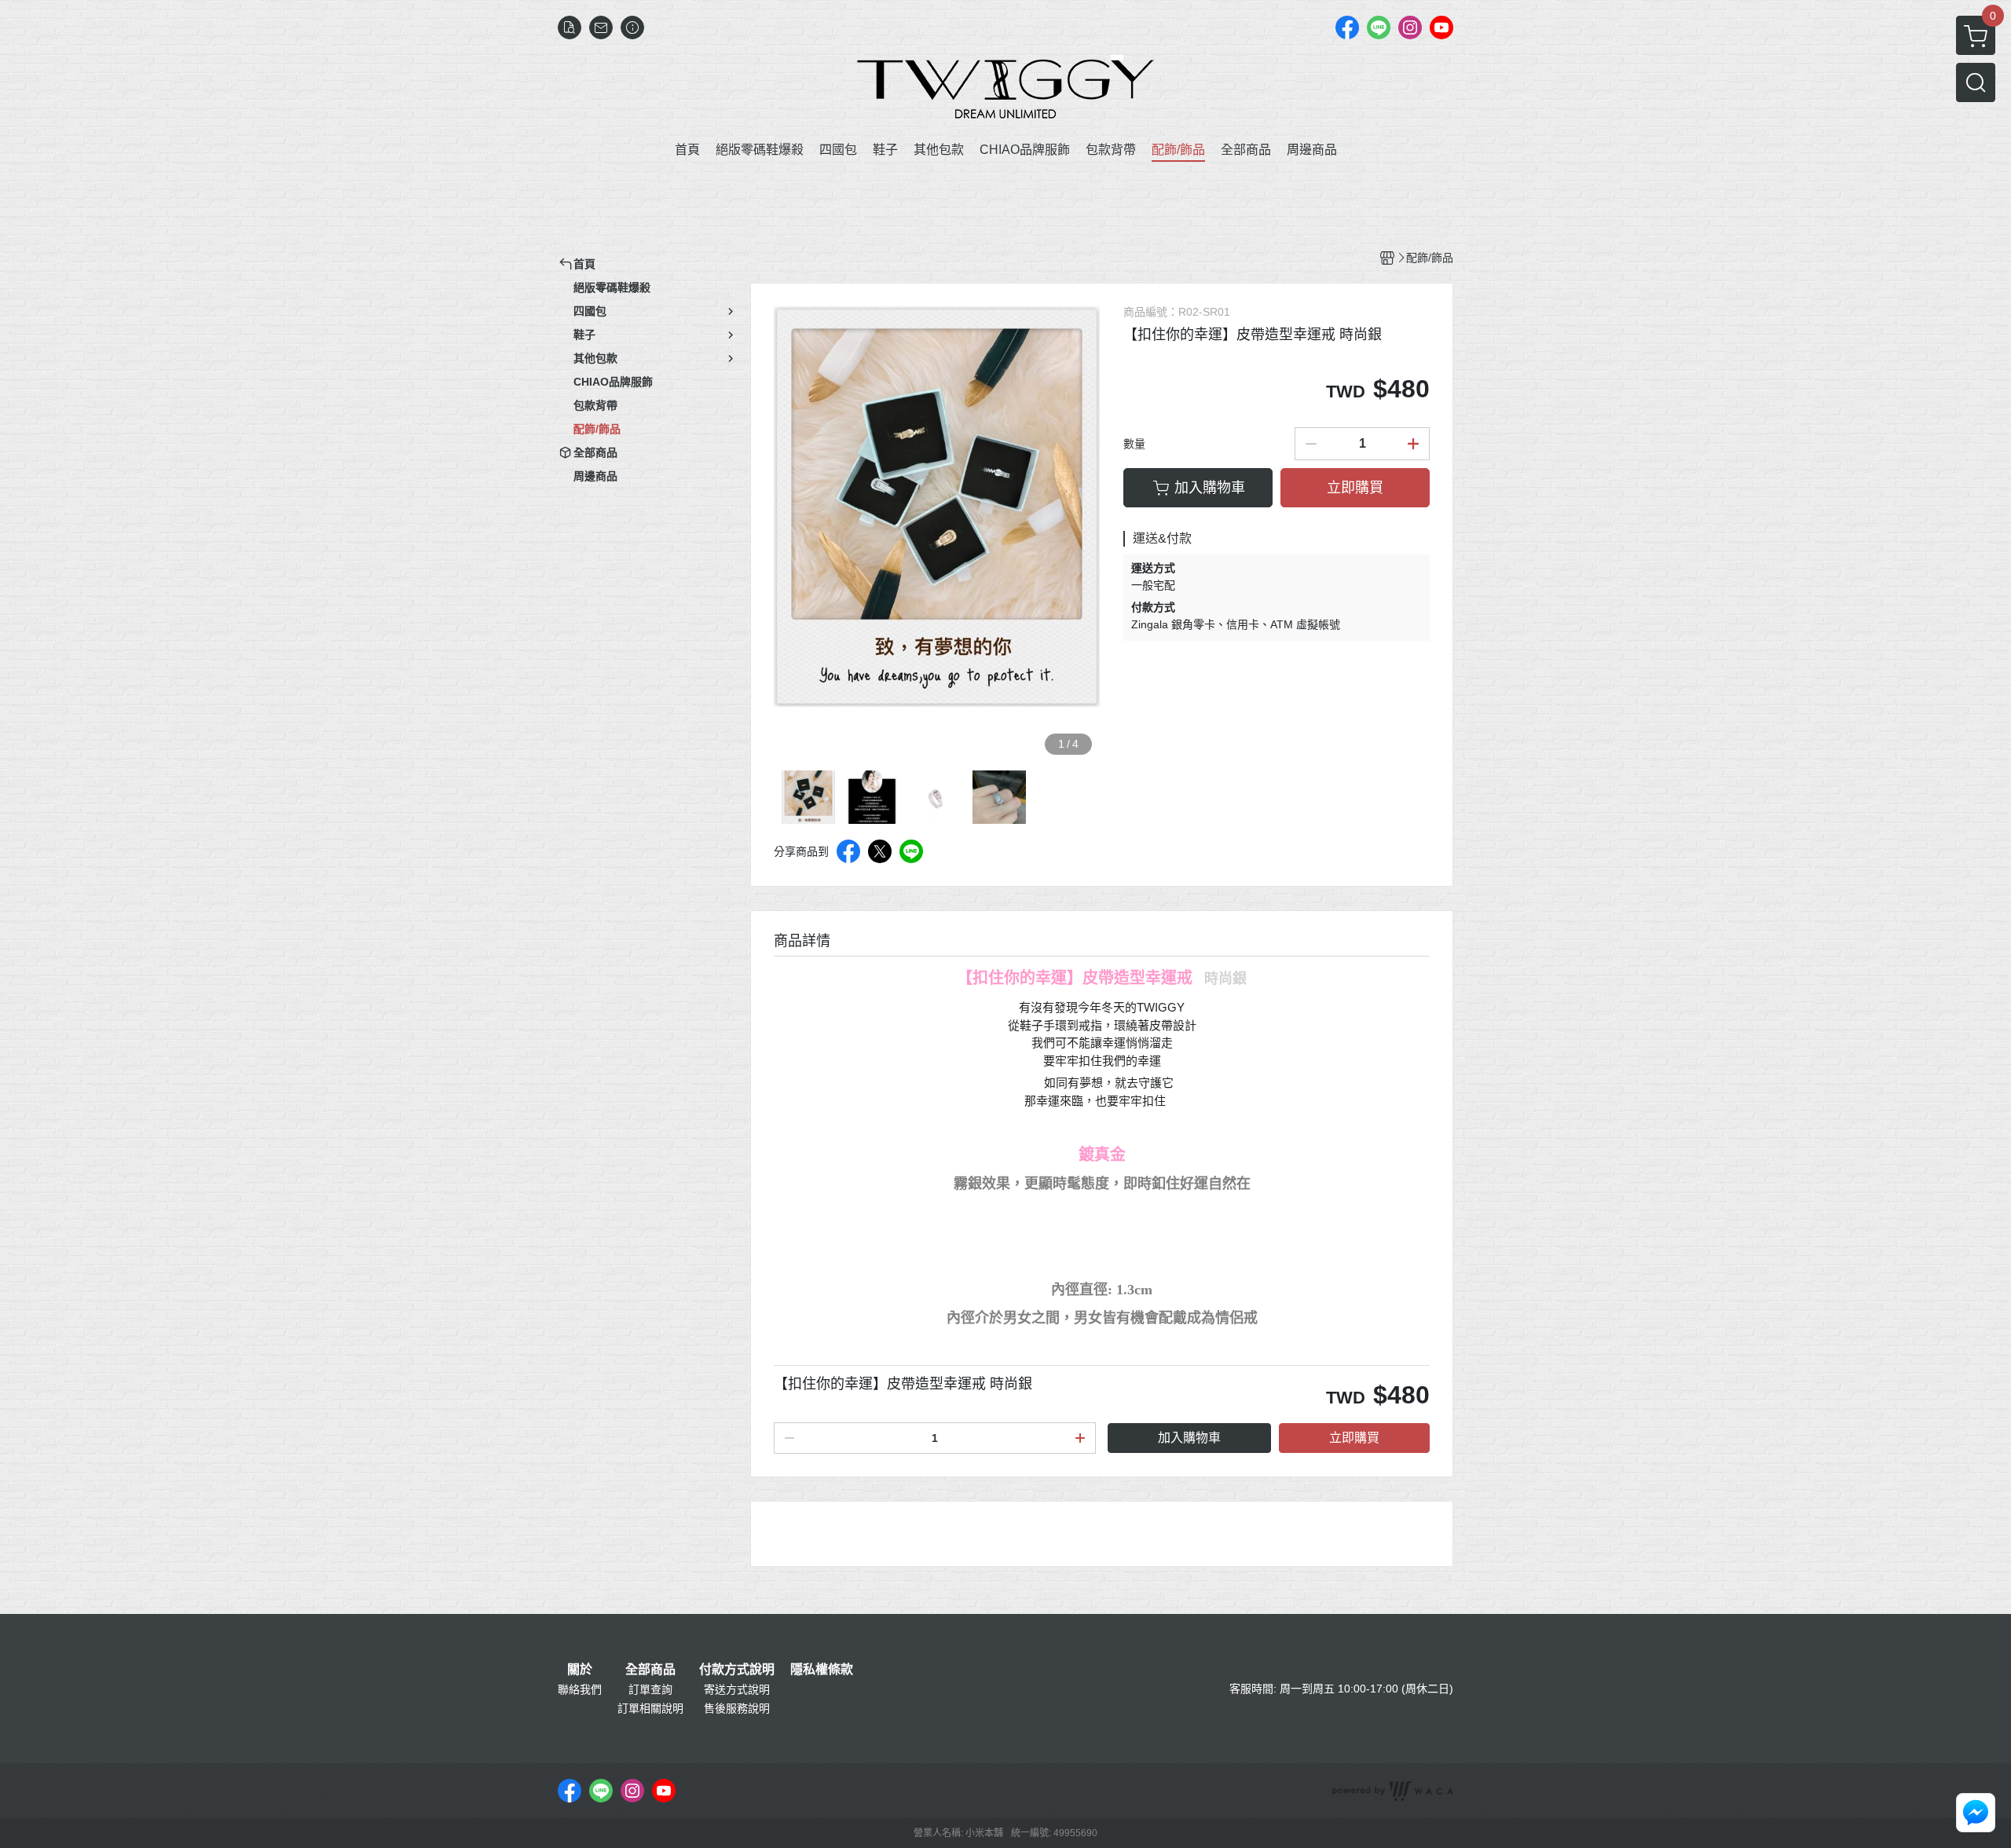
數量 (1134, 444)
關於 (580, 1670)
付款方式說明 (737, 1670)
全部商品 (650, 1670)
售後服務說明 (737, 1708)
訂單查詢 (650, 1689)
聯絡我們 (580, 1689)
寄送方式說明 (737, 1689)
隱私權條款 (822, 1670)
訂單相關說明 (650, 1708)
